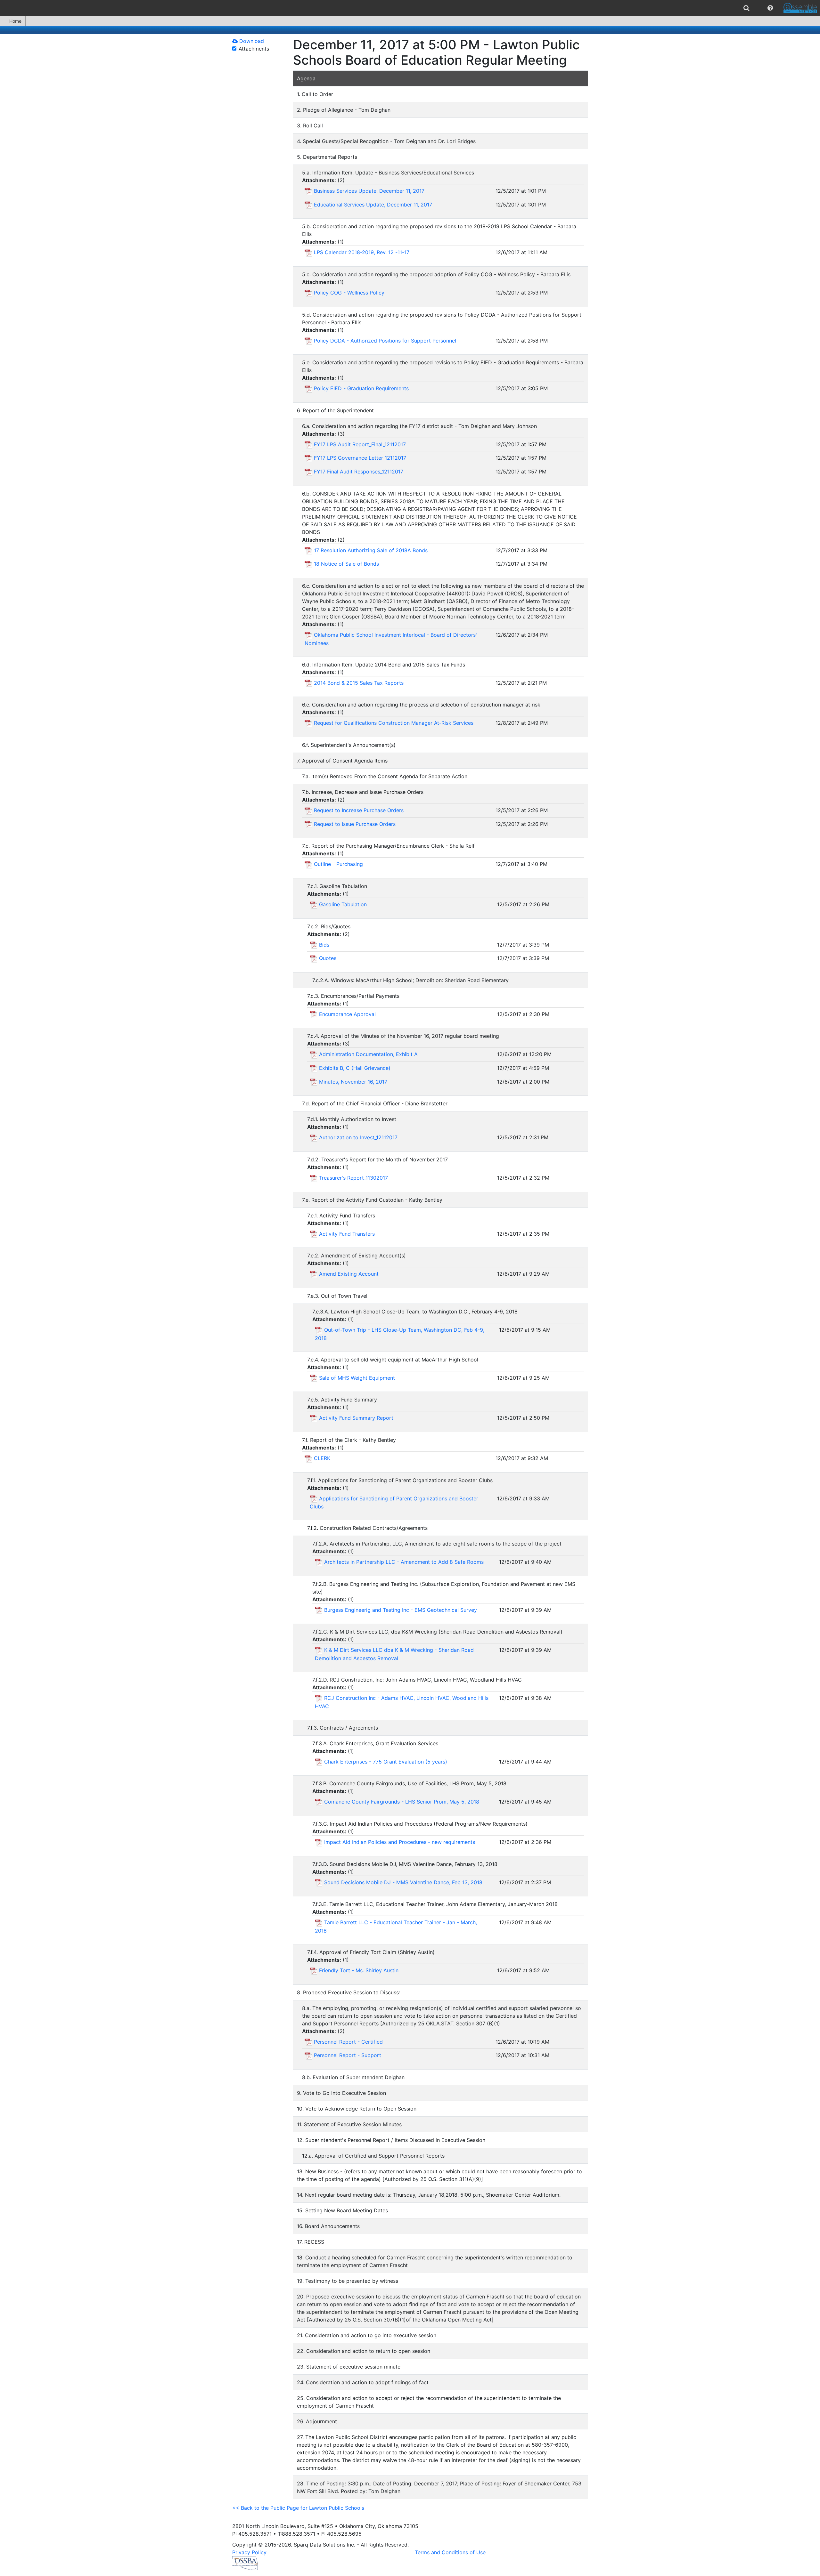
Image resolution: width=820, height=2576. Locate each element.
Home (15, 21)
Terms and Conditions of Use (450, 2552)
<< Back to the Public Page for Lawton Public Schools (298, 2508)
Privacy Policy (249, 2552)
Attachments (254, 49)
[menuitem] (746, 8)
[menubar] (410, 8)
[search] (746, 8)
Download (251, 41)
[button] (770, 8)
